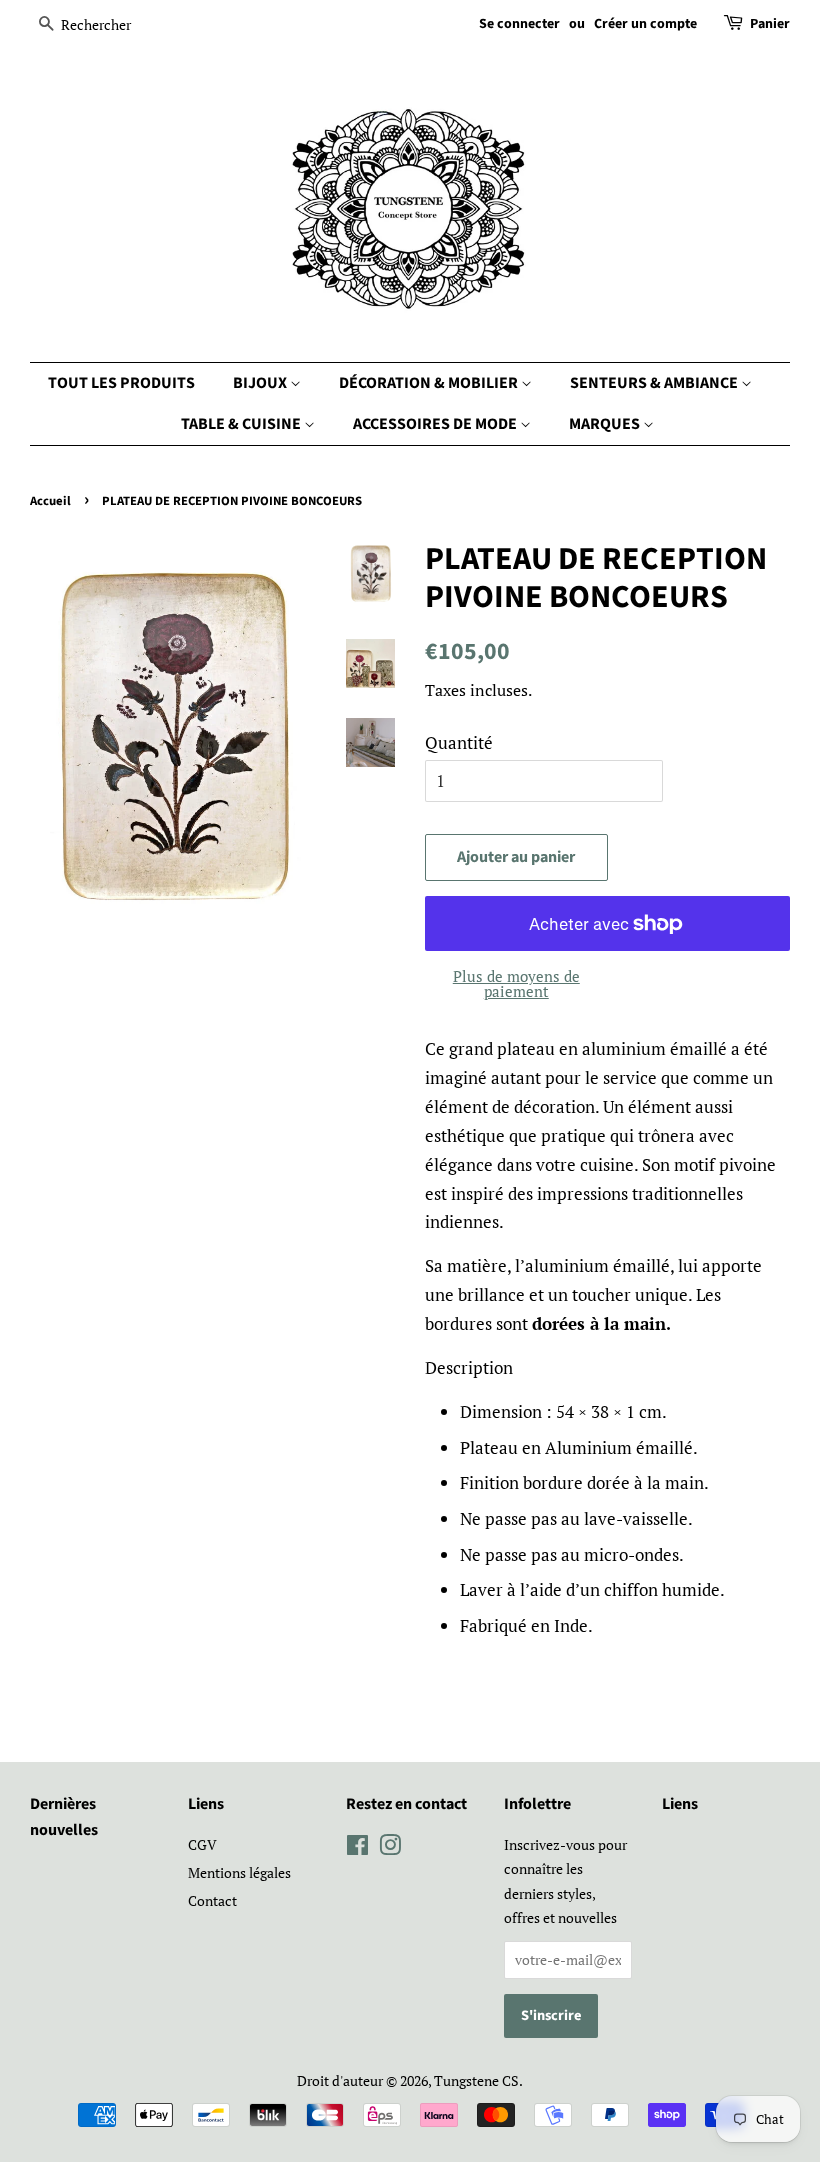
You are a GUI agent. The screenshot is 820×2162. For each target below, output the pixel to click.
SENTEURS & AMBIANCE (655, 383)
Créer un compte (645, 24)
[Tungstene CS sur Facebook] (357, 1848)
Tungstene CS (476, 2080)
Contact (212, 1900)
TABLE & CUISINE (242, 424)
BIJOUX (261, 383)
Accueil (50, 501)
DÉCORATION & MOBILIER (430, 383)
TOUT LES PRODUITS (121, 383)
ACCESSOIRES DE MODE (436, 424)
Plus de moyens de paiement (516, 983)
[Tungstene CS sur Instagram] (390, 1848)
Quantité (459, 742)
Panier (770, 24)
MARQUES (606, 424)
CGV (202, 1844)
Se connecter (519, 24)
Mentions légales (239, 1872)
